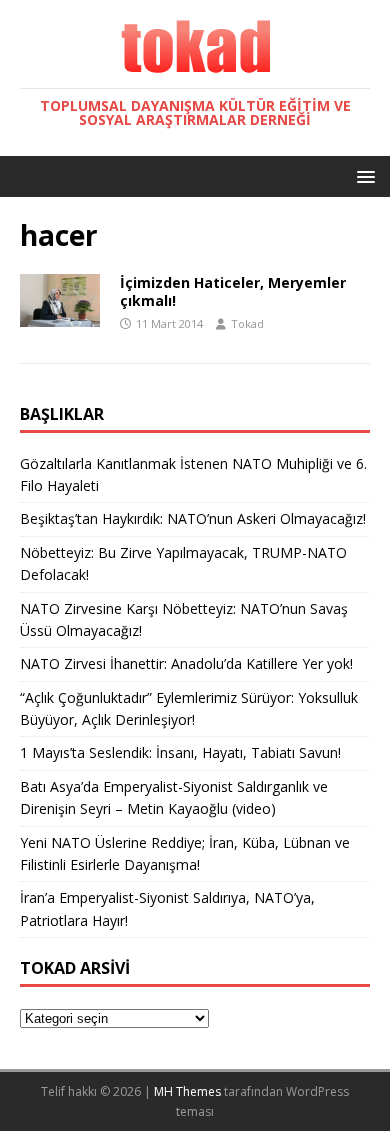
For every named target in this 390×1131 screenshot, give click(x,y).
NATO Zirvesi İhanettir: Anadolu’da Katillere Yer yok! (186, 663)
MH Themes (187, 1091)
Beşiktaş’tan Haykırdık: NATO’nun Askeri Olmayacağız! (193, 518)
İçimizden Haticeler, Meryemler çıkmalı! (233, 291)
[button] (362, 175)
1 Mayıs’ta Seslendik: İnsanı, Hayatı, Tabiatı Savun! (180, 752)
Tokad (247, 323)
